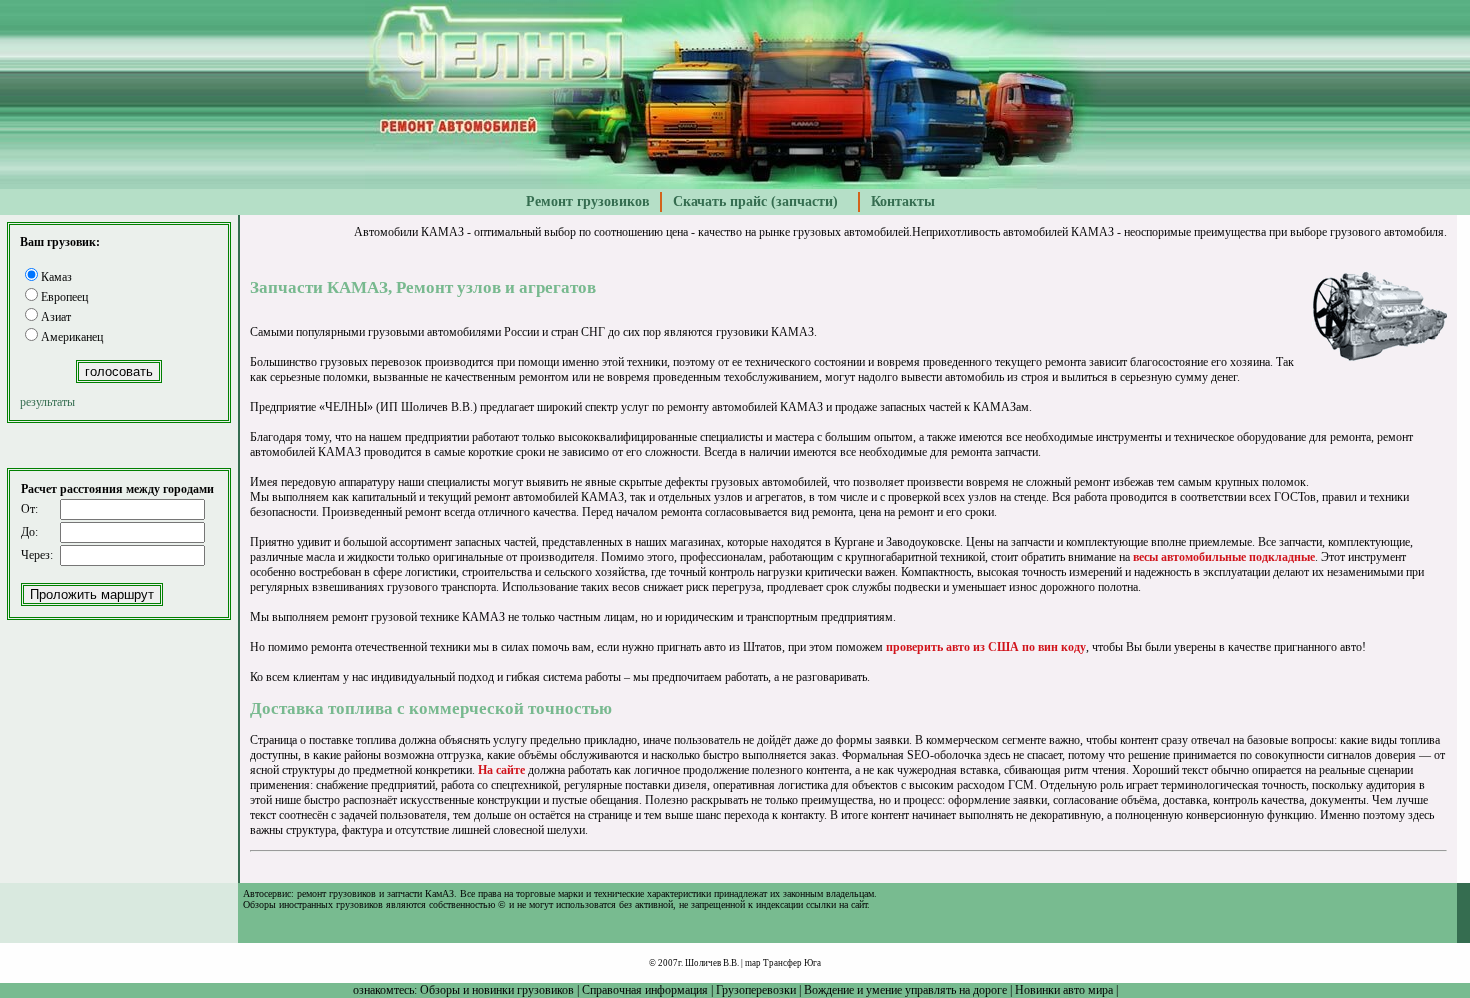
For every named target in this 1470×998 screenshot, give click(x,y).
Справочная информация (645, 990)
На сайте (501, 770)
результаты (47, 402)
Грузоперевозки (756, 990)
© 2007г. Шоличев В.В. (694, 963)
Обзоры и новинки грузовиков (497, 990)
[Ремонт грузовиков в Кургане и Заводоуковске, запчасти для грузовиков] (735, 185)
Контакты (903, 201)
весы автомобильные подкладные (1224, 557)
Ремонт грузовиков (588, 201)
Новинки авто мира (1064, 990)
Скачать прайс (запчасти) (755, 201)
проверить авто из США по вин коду (986, 647)
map (753, 963)
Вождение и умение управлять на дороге (905, 990)
